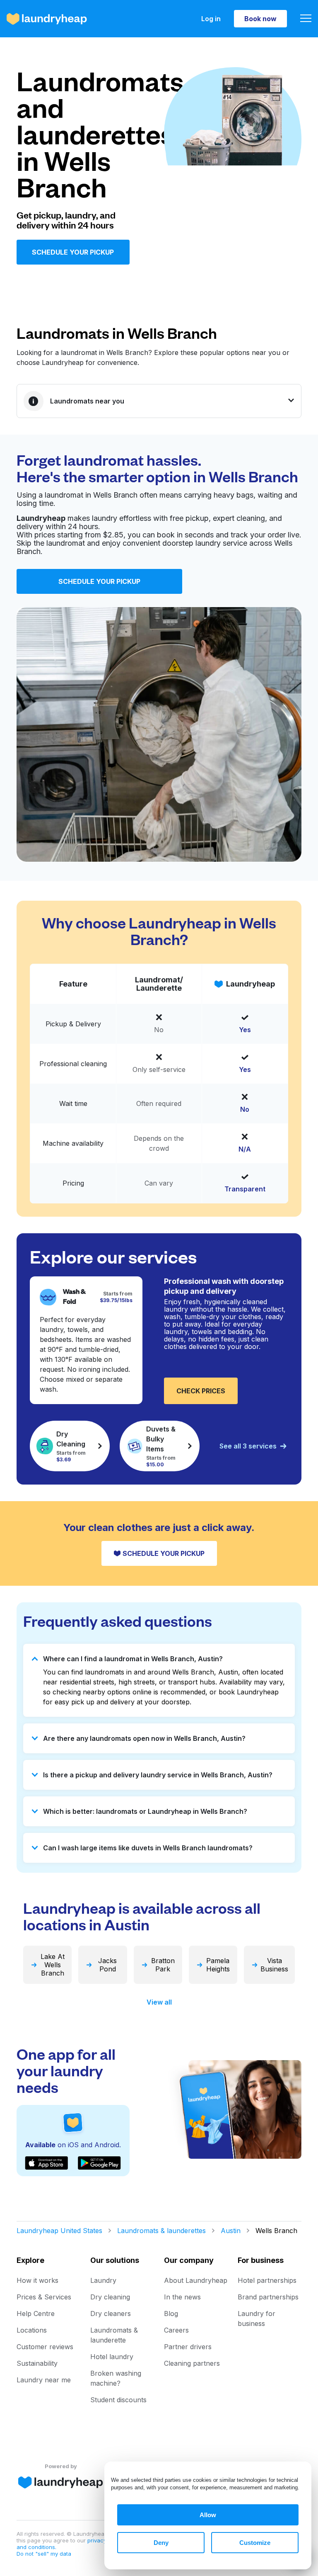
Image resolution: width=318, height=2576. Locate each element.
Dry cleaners (111, 2314)
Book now (260, 19)
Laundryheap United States (59, 2231)
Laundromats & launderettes (161, 2231)
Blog (171, 2314)
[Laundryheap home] (47, 19)
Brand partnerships (268, 2297)
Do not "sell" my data (44, 2554)
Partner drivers (188, 2347)
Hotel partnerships (267, 2280)
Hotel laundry (112, 2357)
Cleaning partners (192, 2363)
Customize (255, 2543)
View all (159, 2002)
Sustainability (37, 2363)
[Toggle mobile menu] (306, 19)
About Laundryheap (196, 2280)
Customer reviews (45, 2347)
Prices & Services (44, 2297)
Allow (208, 2515)
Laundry (103, 2280)
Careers (176, 2330)
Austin (231, 2231)
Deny (161, 2543)
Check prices (201, 1391)
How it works (37, 2280)
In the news (182, 2297)
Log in (211, 19)
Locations (32, 2330)
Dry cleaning (110, 2297)
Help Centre (36, 2314)
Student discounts (118, 2400)
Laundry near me (44, 2380)
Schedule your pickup (73, 252)
